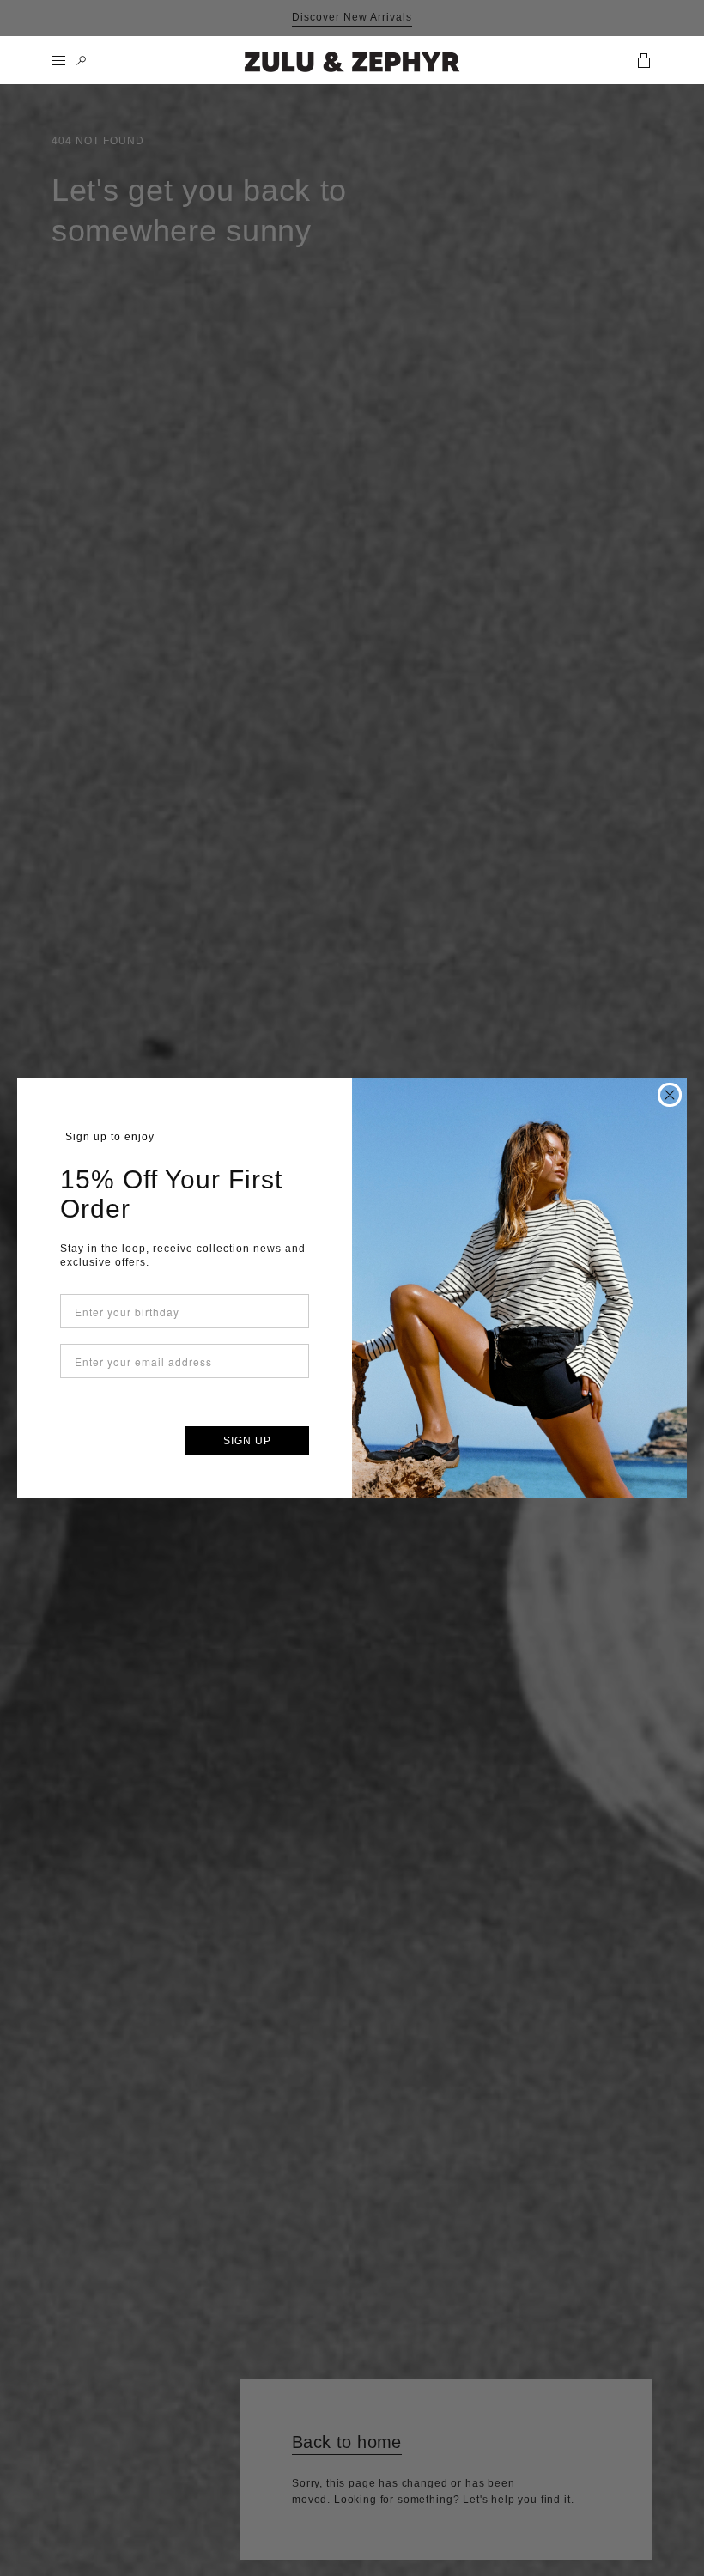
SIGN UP (247, 1441)
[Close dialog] (670, 1095)
